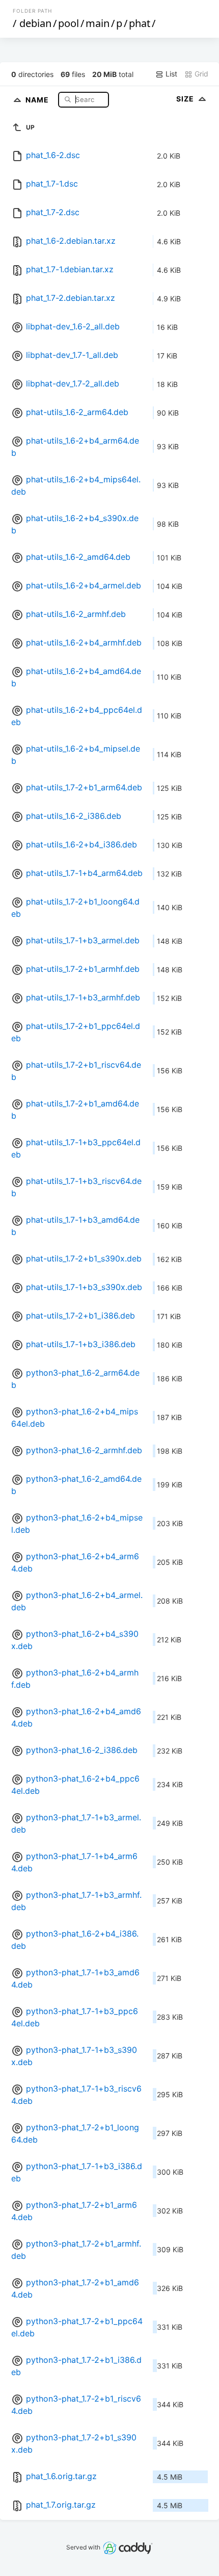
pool (69, 23)
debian (35, 23)
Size (186, 99)
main (98, 23)
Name (38, 99)
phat (140, 23)
